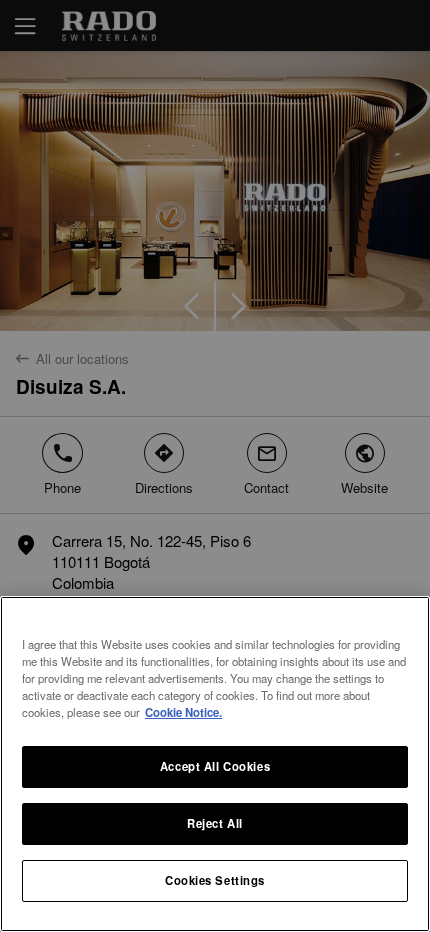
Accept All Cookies (215, 766)
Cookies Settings (215, 880)
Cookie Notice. (183, 712)
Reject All (215, 823)
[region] (215, 764)
